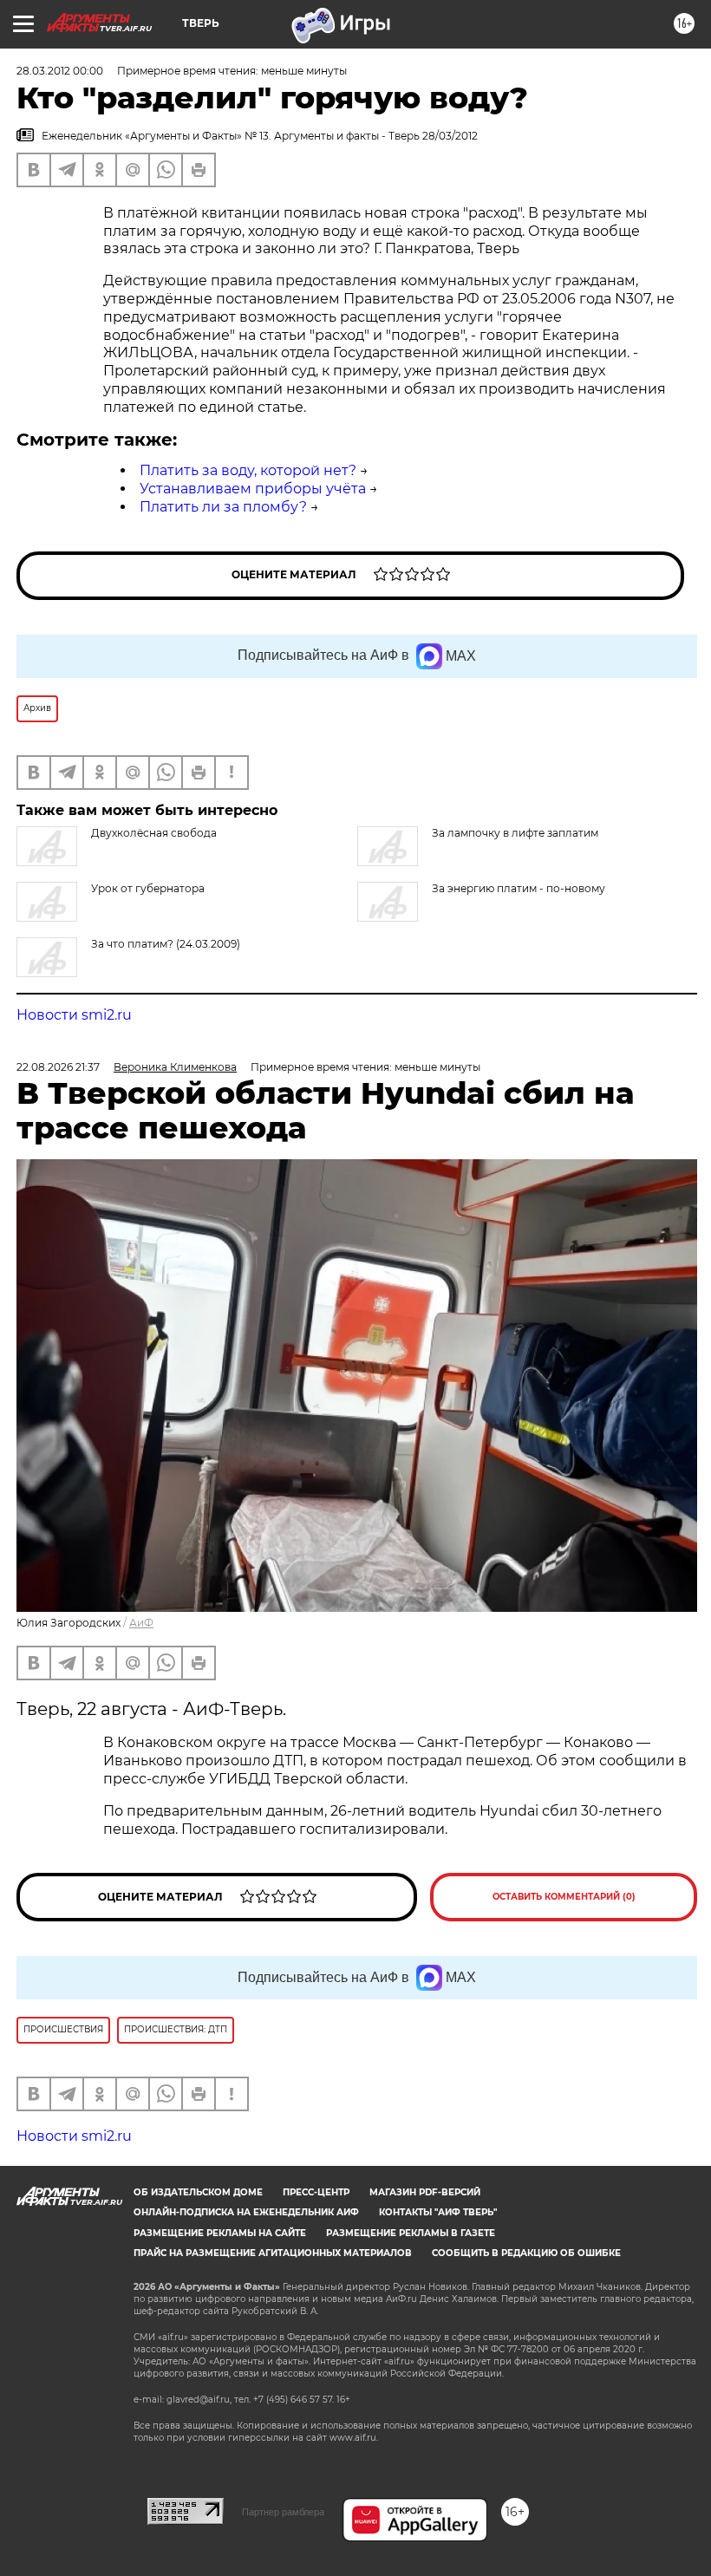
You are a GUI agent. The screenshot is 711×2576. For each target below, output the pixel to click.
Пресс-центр (316, 2192)
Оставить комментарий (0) (564, 1897)
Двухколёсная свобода (154, 833)
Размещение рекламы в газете (411, 2233)
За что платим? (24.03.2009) (166, 944)
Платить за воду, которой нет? (248, 470)
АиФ (141, 1623)
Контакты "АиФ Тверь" (438, 2212)
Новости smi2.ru (74, 1015)
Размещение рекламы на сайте (220, 2233)
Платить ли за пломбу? (223, 507)
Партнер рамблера (283, 2512)
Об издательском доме (198, 2192)
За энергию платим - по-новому (519, 888)
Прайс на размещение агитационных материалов (273, 2253)
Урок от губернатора (148, 888)
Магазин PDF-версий (425, 2192)
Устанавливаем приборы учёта (253, 489)
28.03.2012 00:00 (60, 71)
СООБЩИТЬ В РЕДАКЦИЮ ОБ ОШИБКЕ (526, 2253)
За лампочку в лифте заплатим (515, 833)
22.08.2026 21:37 (58, 1067)
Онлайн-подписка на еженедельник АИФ (246, 2212)
